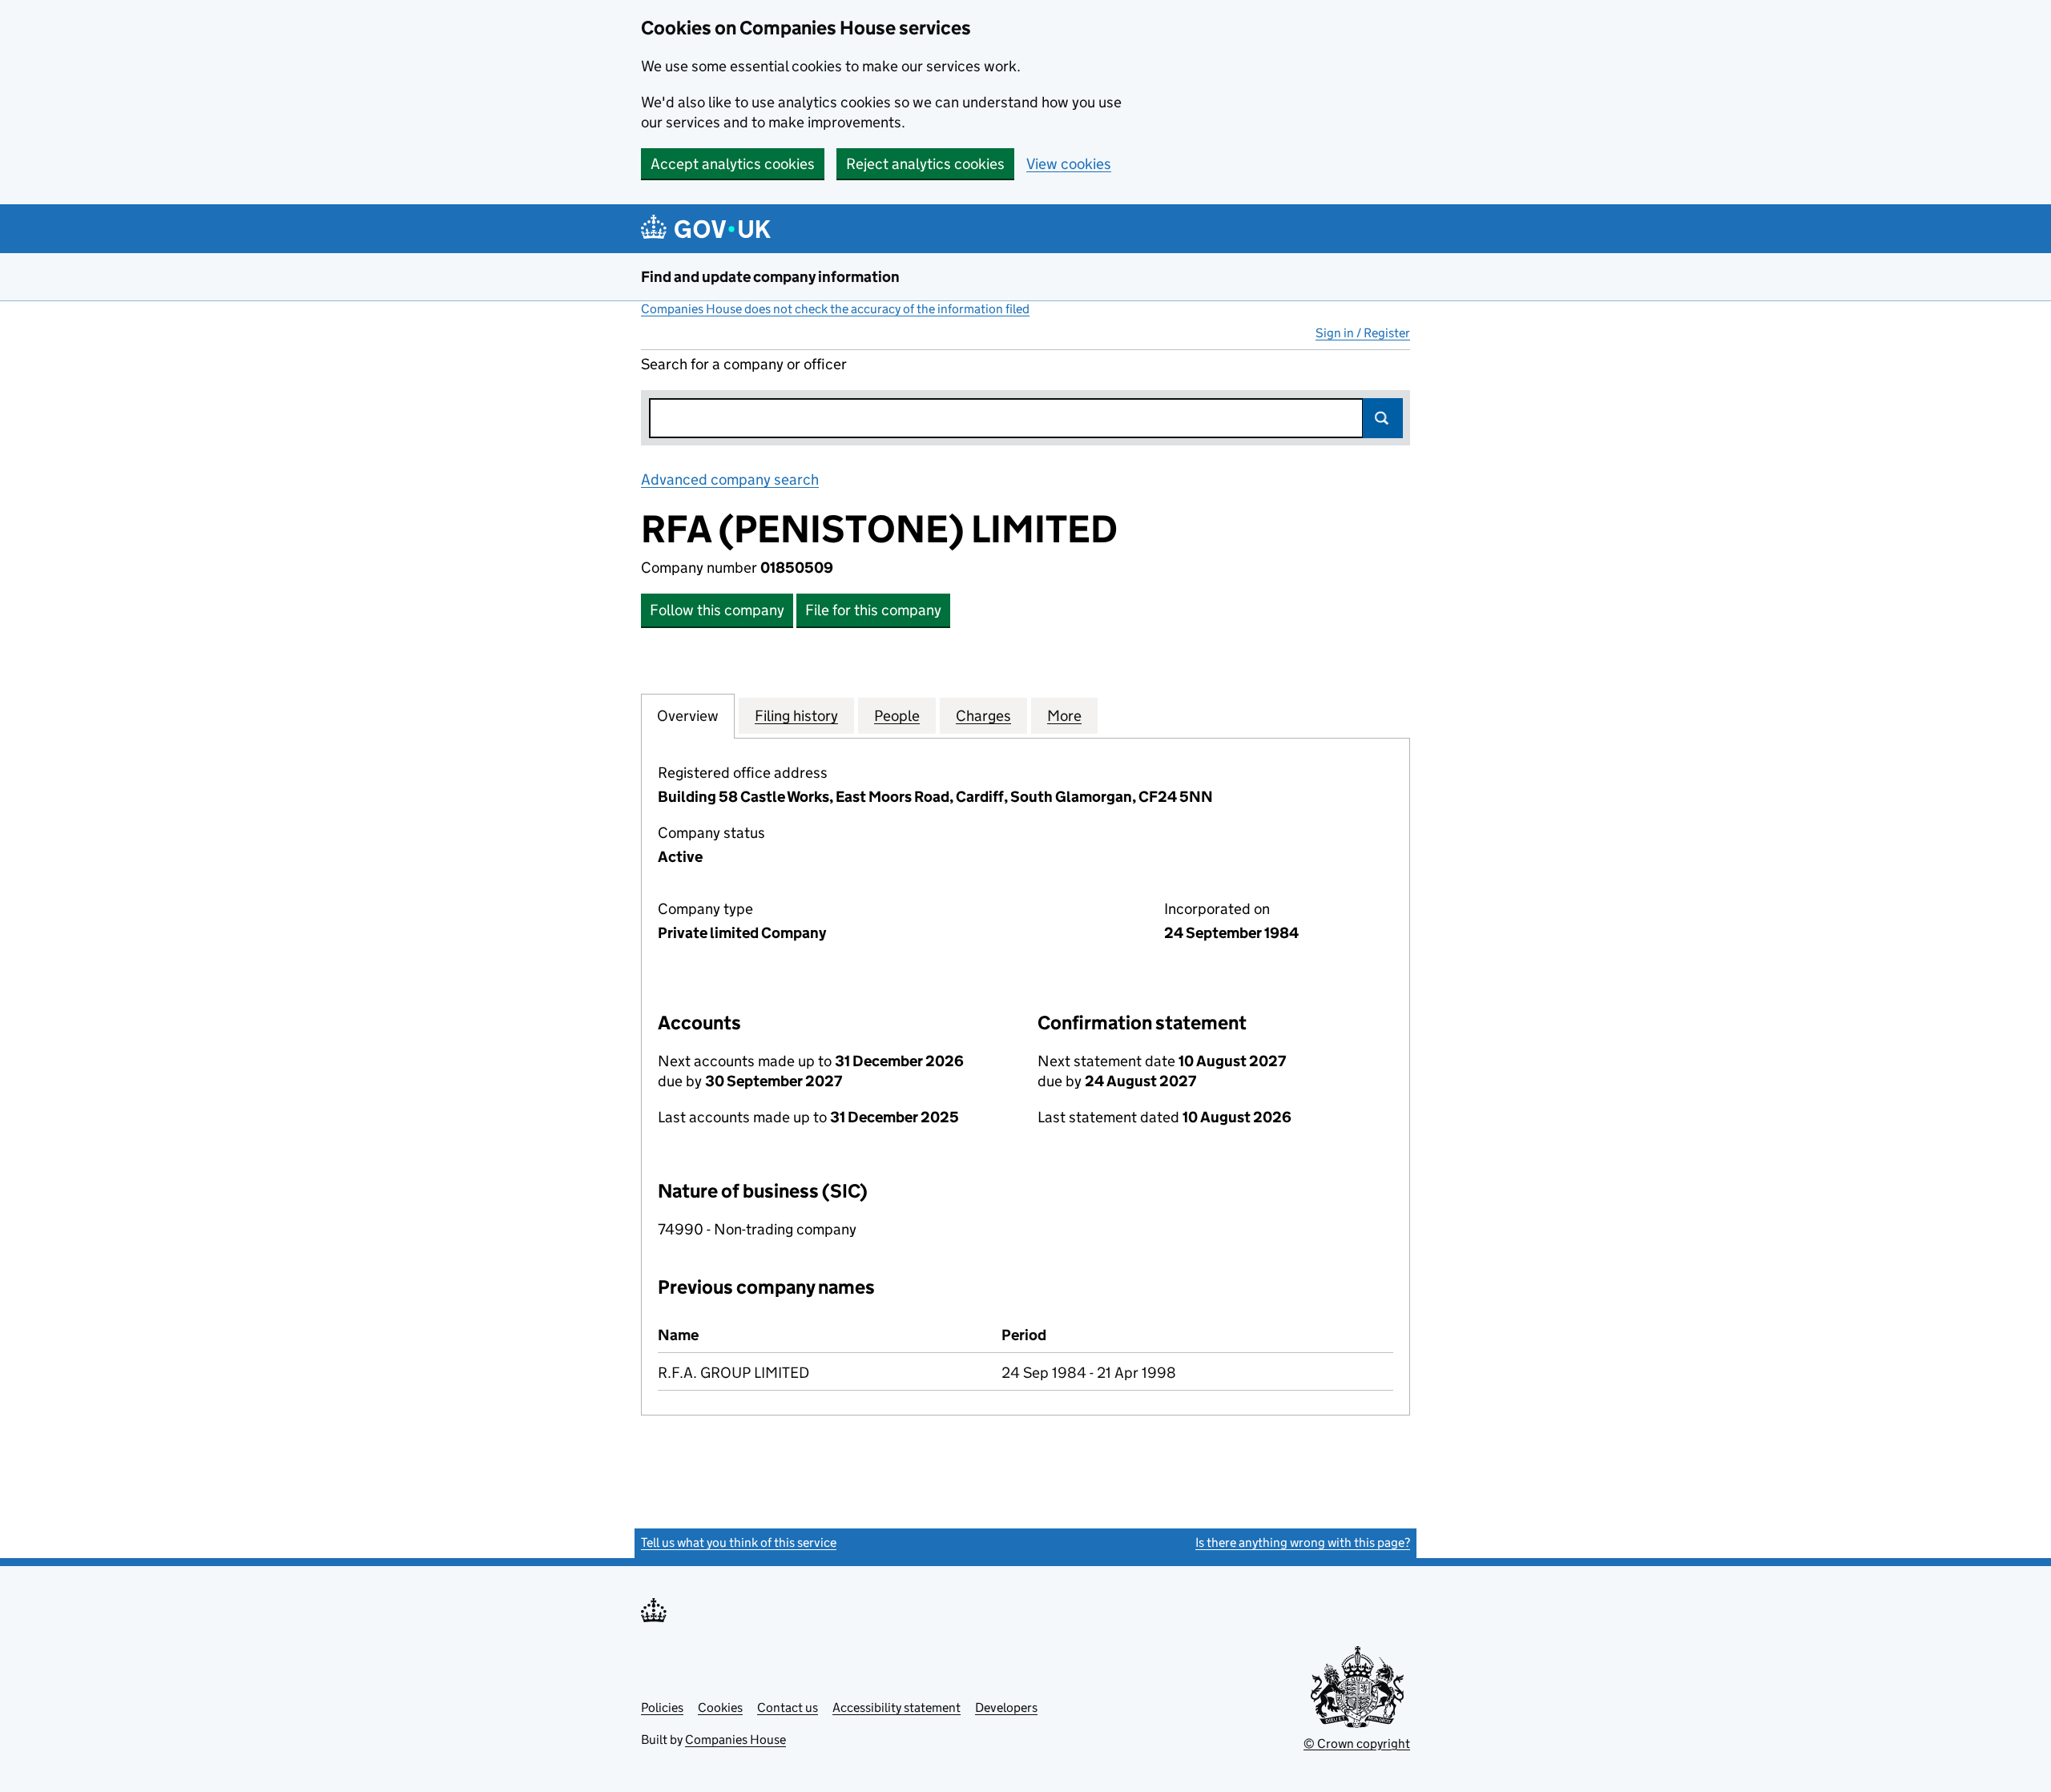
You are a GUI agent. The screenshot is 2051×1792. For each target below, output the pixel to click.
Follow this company (717, 610)
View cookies (1069, 164)
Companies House (735, 1740)
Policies (662, 1707)
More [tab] (1064, 716)
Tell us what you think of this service (739, 1542)
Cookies (720, 1707)
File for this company (873, 610)
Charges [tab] (983, 716)
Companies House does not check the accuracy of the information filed (835, 309)
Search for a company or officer (744, 364)
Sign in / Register (1363, 333)
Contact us (788, 1707)
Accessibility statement (897, 1707)
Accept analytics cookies (733, 164)
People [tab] (897, 716)
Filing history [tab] (796, 716)
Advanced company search (730, 479)
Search (1383, 418)
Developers (1006, 1707)
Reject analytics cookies (925, 164)
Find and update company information (770, 277)
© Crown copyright (1357, 1744)
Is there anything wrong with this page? (1303, 1542)
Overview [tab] (688, 716)
